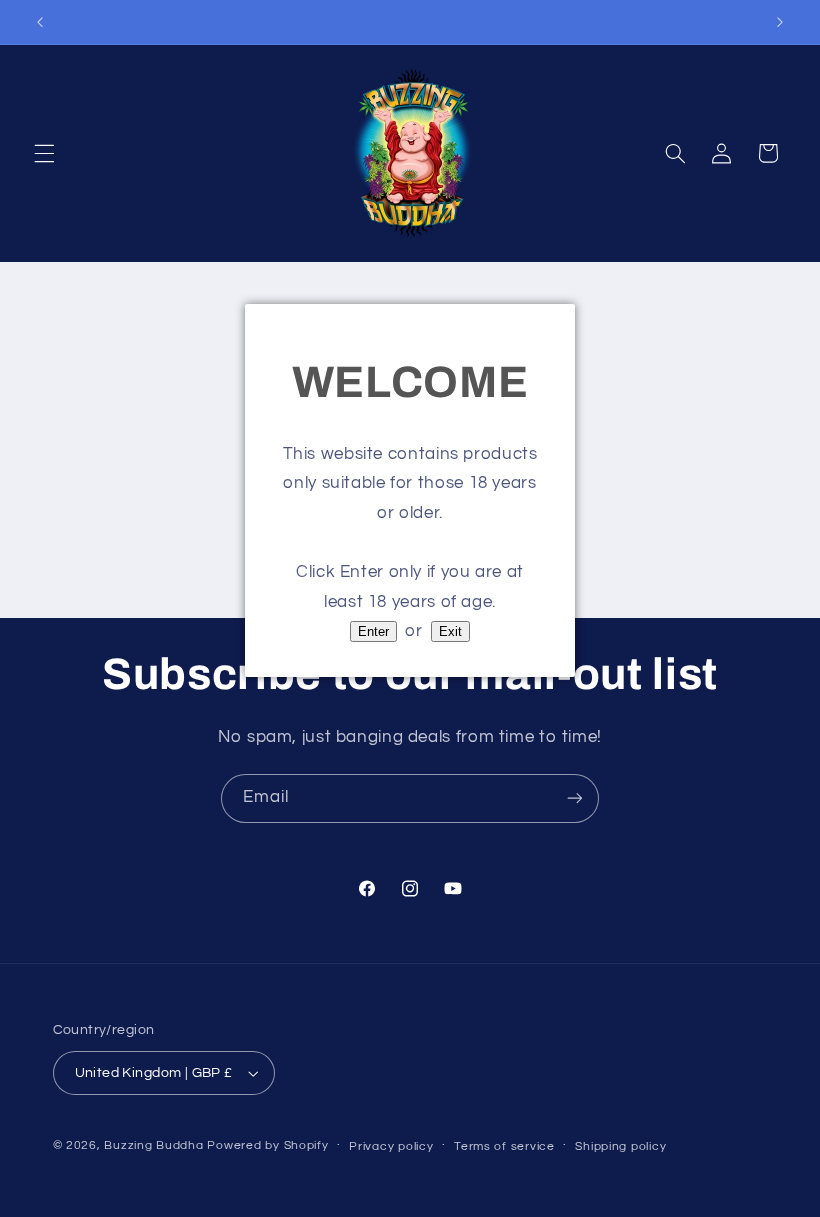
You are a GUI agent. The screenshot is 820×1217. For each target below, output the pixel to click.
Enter (373, 631)
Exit (450, 631)
